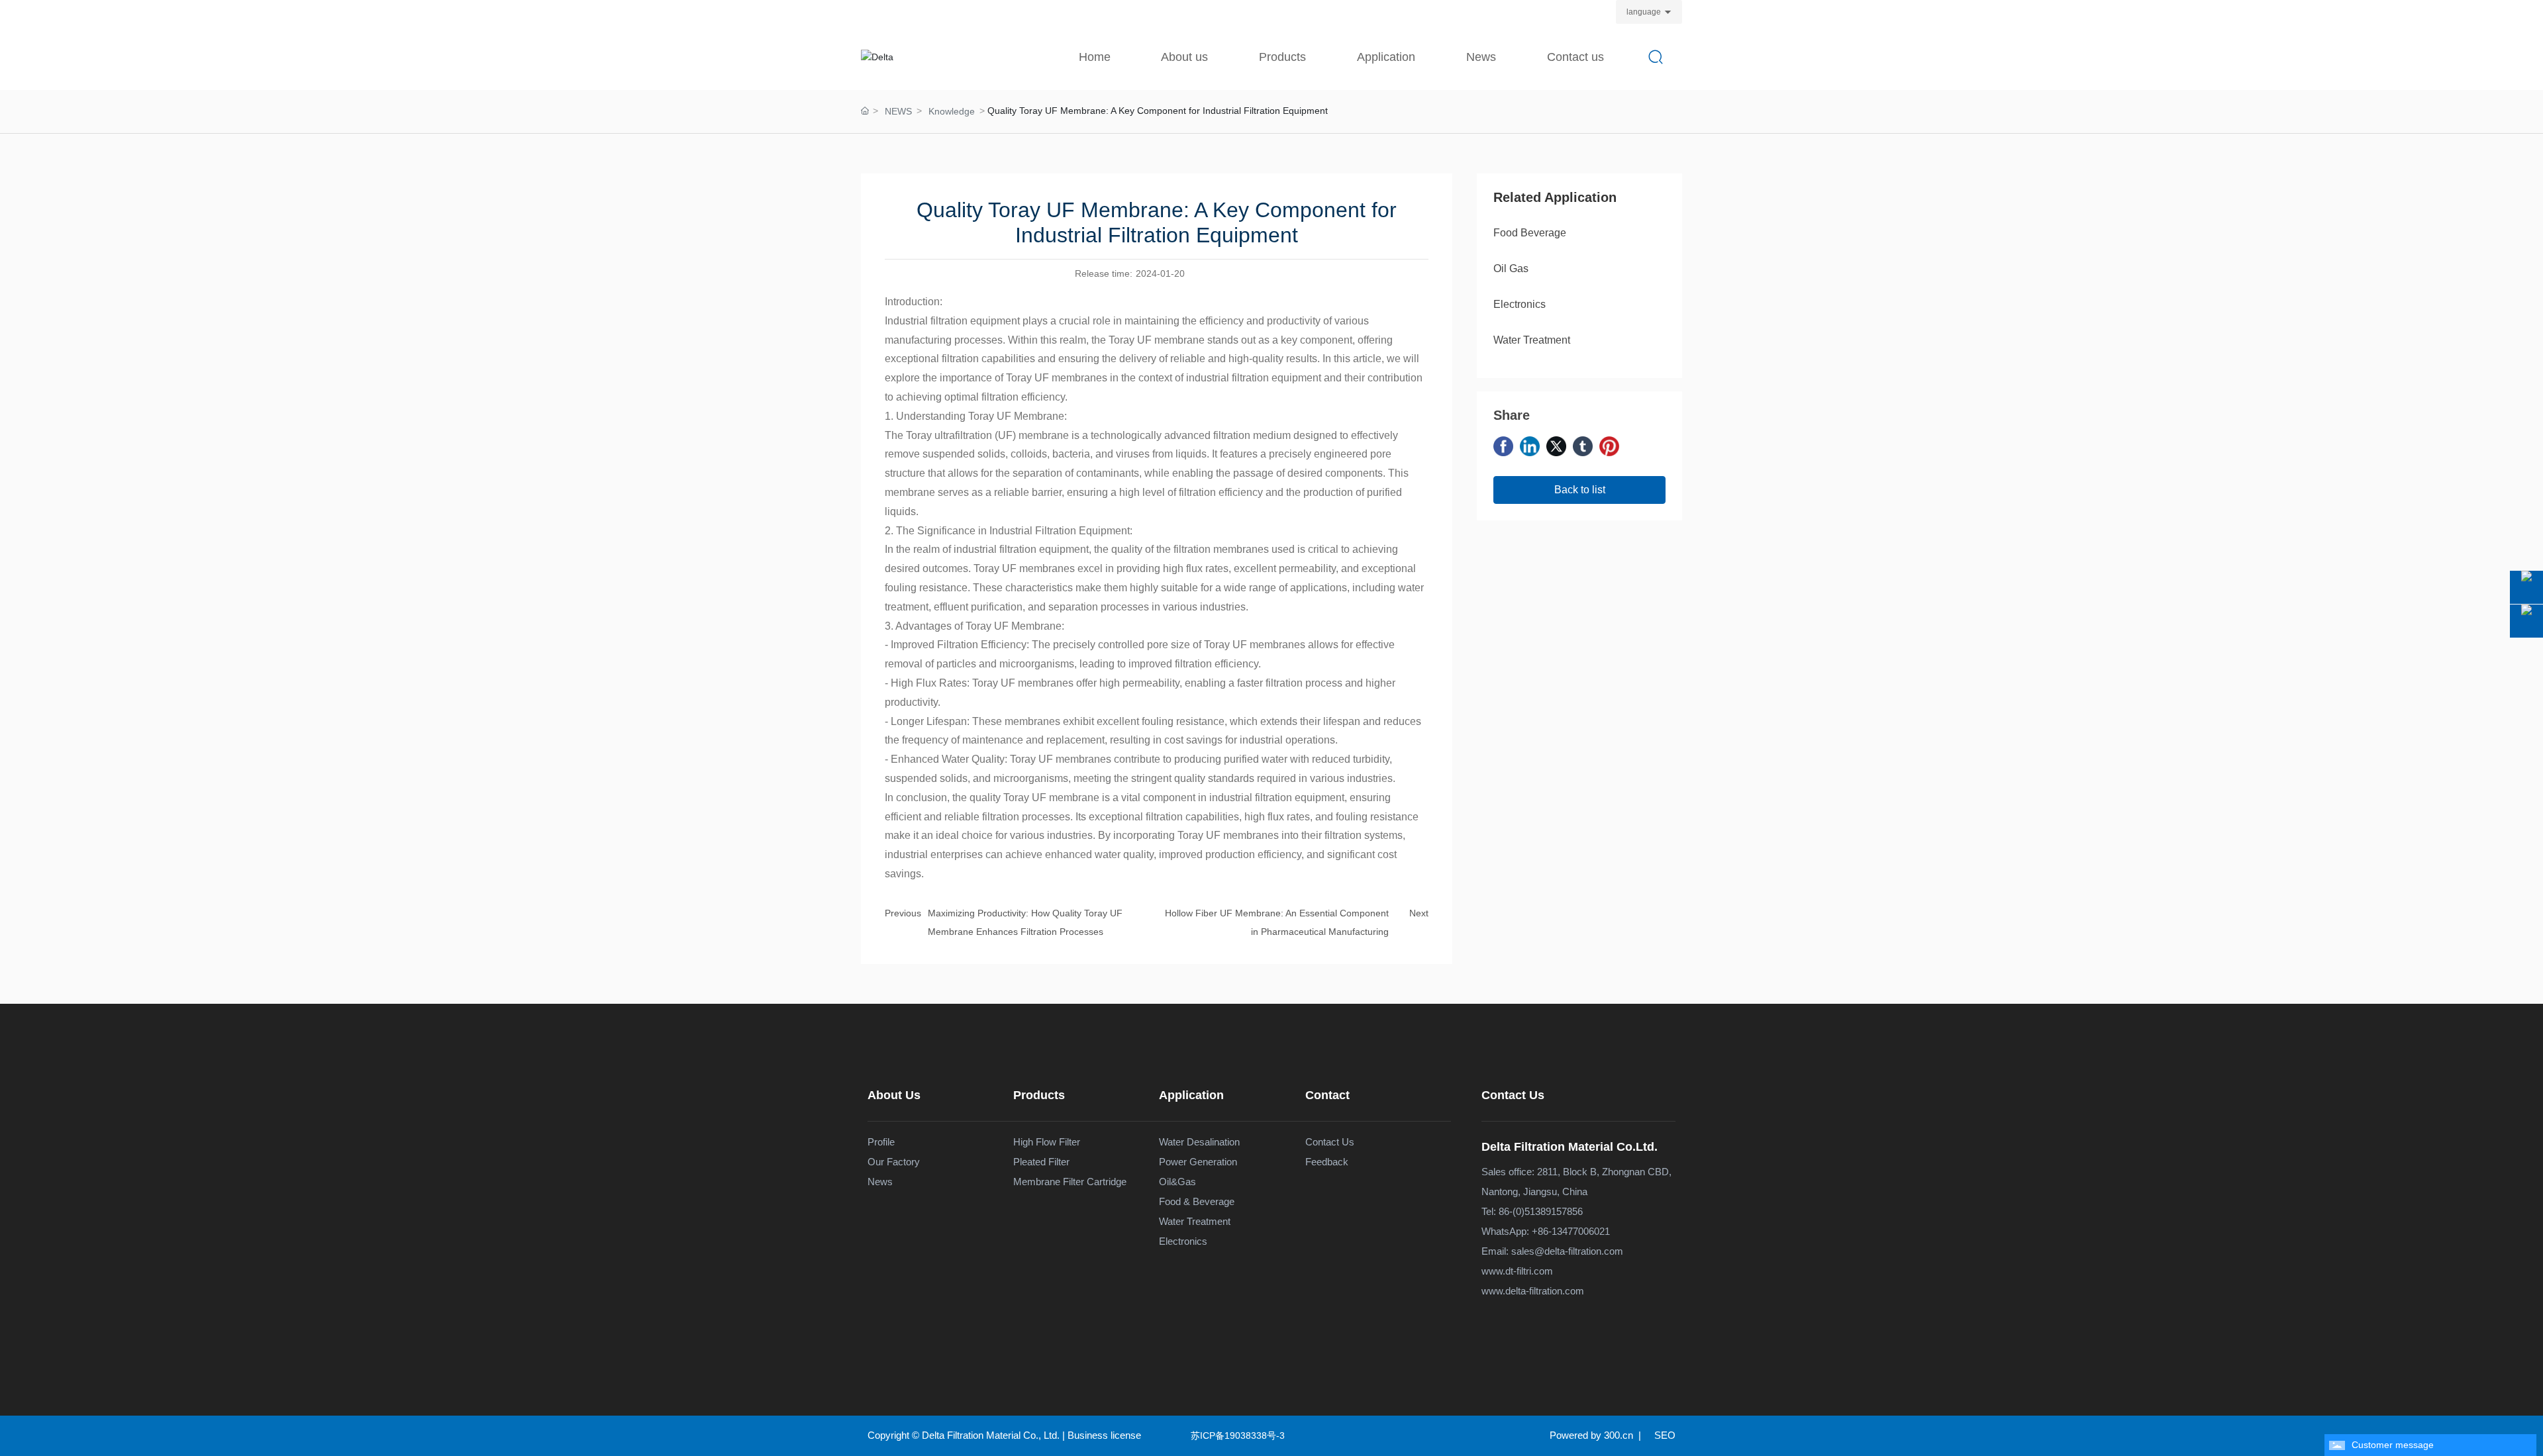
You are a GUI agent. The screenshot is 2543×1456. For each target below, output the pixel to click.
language (1644, 12)
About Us (894, 1095)
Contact (1327, 1095)
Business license (1104, 1435)
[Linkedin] (1530, 446)
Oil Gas (1511, 268)
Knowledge (952, 111)
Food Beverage (1530, 233)
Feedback (1327, 1162)
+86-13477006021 (1571, 1231)
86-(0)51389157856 (1541, 1211)
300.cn (1619, 1435)
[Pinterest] (1609, 446)
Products (1039, 1095)
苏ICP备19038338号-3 (1238, 1435)
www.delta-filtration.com (1533, 1291)
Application (1191, 1095)
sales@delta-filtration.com (1567, 1251)
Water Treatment (1532, 340)
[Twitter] (1556, 446)
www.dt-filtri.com (1517, 1271)
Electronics (1520, 304)
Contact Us (1513, 1095)
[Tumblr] (1583, 446)
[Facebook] (1503, 446)
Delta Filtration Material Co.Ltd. (1570, 1147)
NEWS (898, 111)
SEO (1665, 1435)
